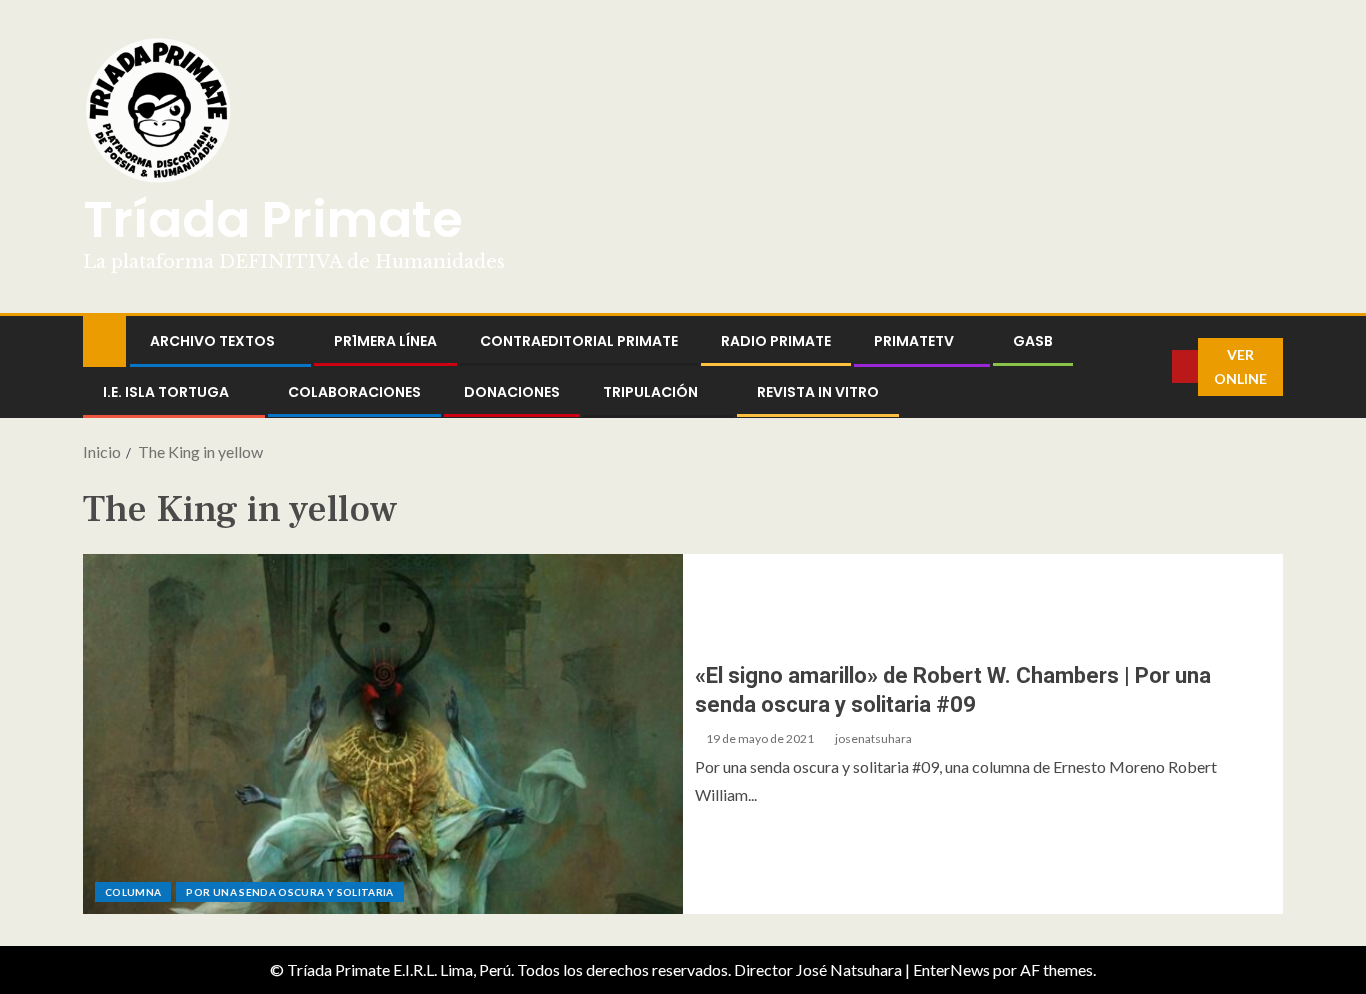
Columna (133, 892)
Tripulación (650, 392)
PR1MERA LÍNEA (385, 341)
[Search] (1157, 367)
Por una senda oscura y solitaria (289, 892)
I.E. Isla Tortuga (166, 392)
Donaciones (512, 392)
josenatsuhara (873, 738)
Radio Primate (776, 341)
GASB (1033, 341)
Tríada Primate (273, 219)
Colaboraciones (354, 392)
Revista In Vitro (818, 392)
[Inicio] (104, 339)
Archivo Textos (212, 341)
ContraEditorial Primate (579, 341)
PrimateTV (914, 341)
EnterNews (951, 969)
